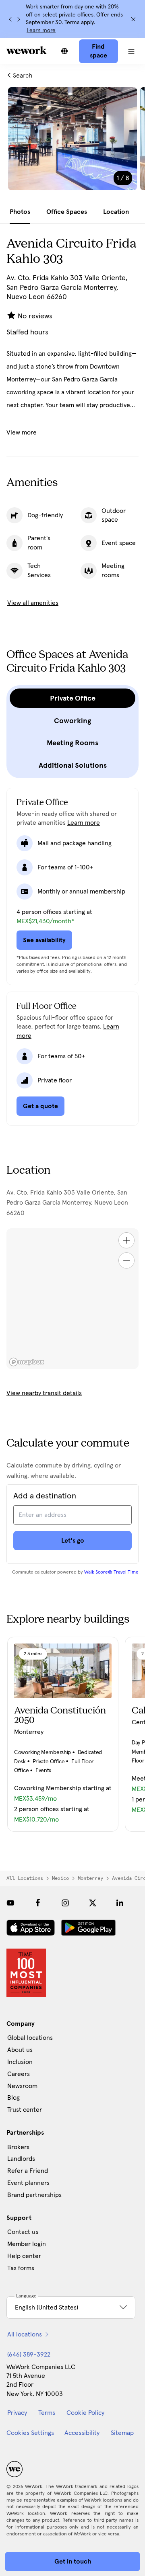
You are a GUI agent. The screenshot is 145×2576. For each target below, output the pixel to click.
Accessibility (82, 2433)
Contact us (23, 2232)
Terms (47, 2413)
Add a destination (45, 1496)
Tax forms (21, 2268)
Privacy (17, 2413)
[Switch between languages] (64, 51)
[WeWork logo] (27, 50)
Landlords (21, 2159)
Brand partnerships (34, 2195)
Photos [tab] (20, 212)
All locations (25, 1878)
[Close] (133, 19)
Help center (24, 2256)
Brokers (18, 2147)
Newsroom (22, 2086)
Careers (19, 2074)
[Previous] (10, 19)
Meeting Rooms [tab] (72, 743)
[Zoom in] (126, 1240)
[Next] (19, 19)
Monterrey (90, 1878)
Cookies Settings (30, 2433)
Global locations (30, 2038)
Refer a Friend (28, 2171)
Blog (13, 2098)
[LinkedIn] (120, 1903)
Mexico (60, 1878)
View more (22, 432)
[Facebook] (38, 1903)
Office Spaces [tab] (67, 212)
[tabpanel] (72, 144)
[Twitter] (93, 1903)
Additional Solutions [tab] (73, 765)
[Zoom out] (126, 1260)
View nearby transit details (44, 1393)
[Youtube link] (10, 1903)
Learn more (41, 31)
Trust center (25, 2110)
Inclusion (20, 2062)
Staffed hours (27, 332)
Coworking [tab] (72, 721)
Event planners (28, 2183)
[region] (72, 1299)
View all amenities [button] (33, 603)
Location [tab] (116, 212)
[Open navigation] (132, 51)
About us (20, 2050)
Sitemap (122, 2433)
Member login (27, 2244)
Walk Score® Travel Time (111, 1572)
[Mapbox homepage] (27, 1362)
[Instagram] (65, 1903)
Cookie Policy (85, 2413)
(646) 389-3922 (29, 2355)
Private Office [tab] (73, 698)
